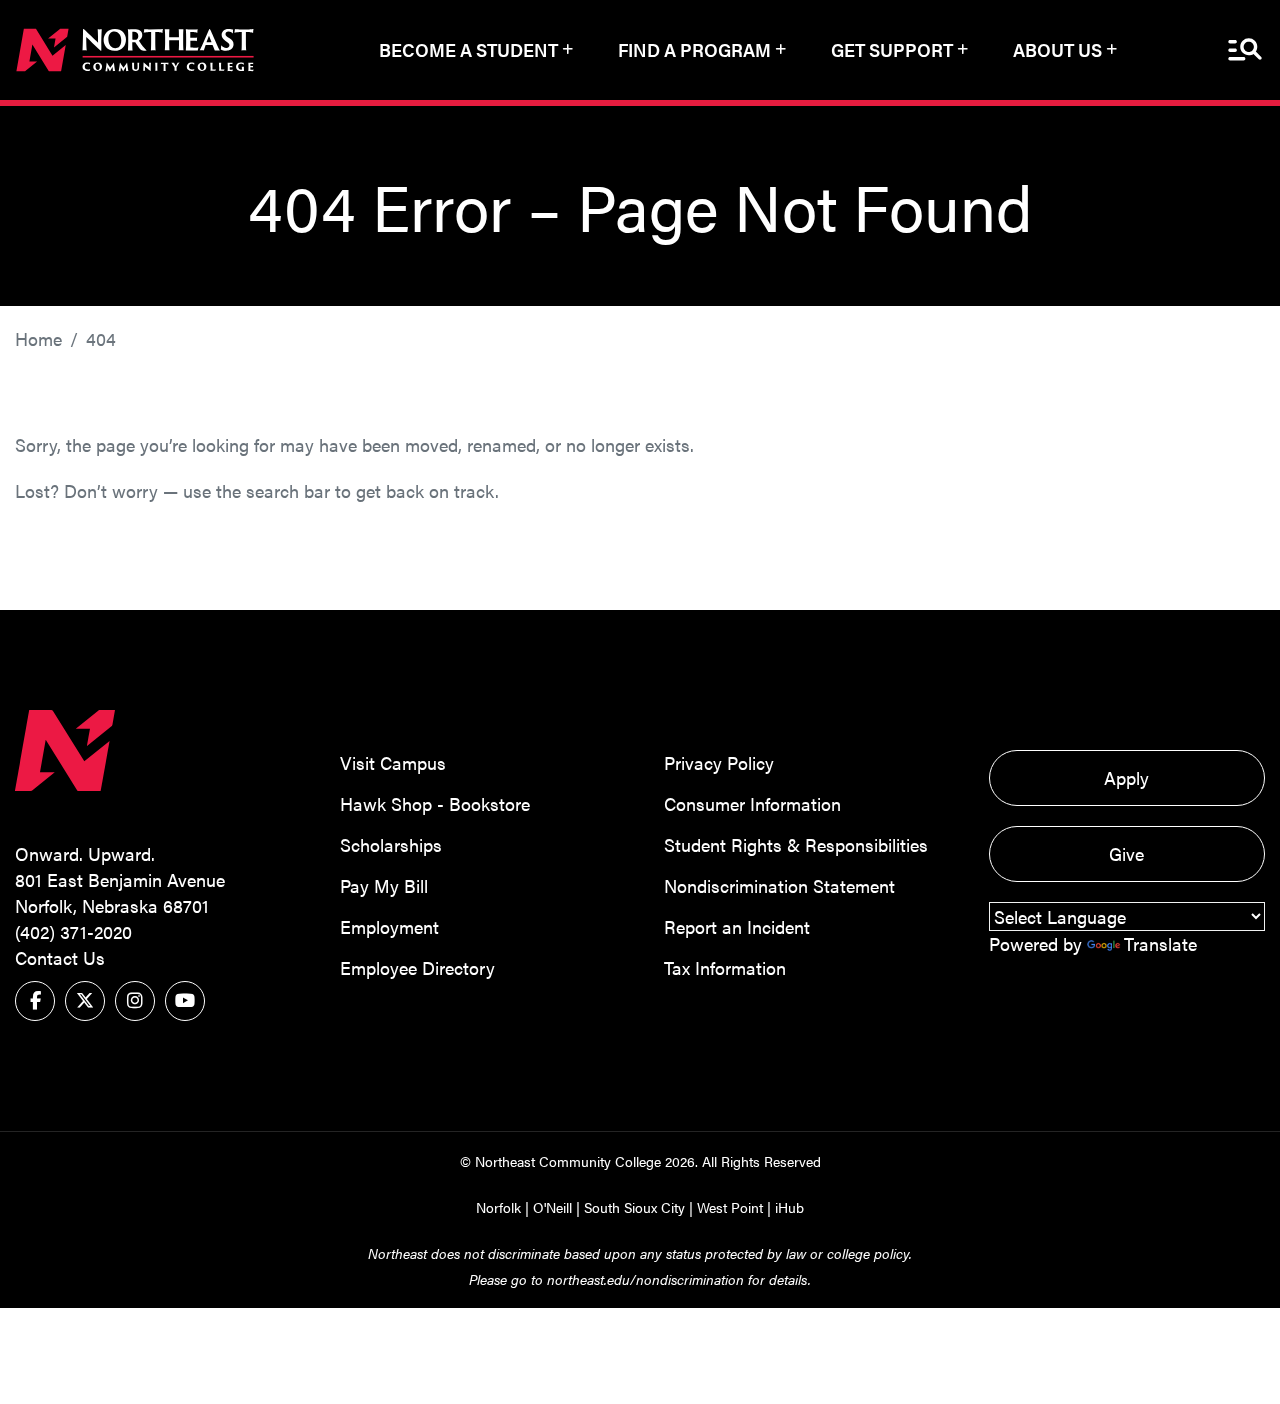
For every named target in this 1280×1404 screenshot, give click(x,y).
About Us (1057, 49)
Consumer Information (752, 803)
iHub (789, 1207)
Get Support (892, 49)
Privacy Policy (719, 762)
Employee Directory (417, 967)
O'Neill (552, 1207)
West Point (730, 1207)
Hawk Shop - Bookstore (435, 803)
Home (38, 338)
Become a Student (468, 49)
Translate (1160, 943)
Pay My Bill (384, 885)
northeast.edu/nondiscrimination (645, 1279)
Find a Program (694, 49)
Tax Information (725, 967)
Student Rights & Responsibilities (796, 844)
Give (1126, 853)
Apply (1126, 777)
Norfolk (498, 1207)
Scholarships (391, 844)
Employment (389, 926)
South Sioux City (634, 1207)
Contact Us (60, 957)
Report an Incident (737, 926)
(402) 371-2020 (73, 931)
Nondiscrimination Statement (779, 885)
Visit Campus (393, 762)
